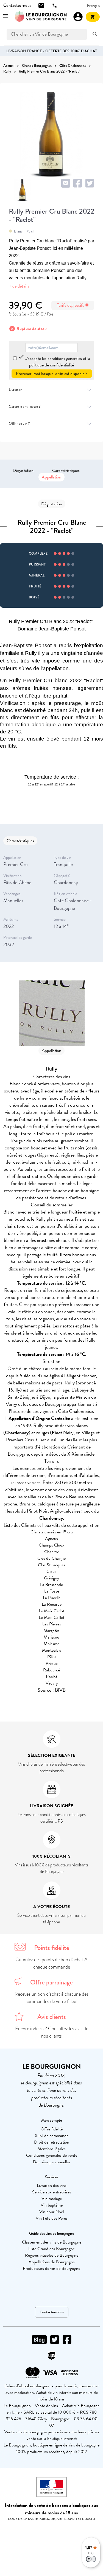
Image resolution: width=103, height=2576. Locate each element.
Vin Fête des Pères (52, 2218)
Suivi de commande (52, 2136)
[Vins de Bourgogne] (41, 17)
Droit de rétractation (52, 2142)
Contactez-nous (52, 2312)
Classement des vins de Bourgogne (52, 2242)
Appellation (51, 477)
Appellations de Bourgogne (52, 2262)
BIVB (60, 1690)
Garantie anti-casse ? (25, 407)
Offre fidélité (52, 2129)
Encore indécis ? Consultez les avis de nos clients (52, 2032)
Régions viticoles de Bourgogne (52, 2255)
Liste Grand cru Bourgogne (51, 2249)
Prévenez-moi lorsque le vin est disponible (52, 374)
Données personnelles (52, 2162)
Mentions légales (51, 2149)
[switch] (91, 2559)
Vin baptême (52, 2205)
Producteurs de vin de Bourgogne (51, 2268)
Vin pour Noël (51, 2212)
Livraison (16, 390)
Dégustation (23, 471)
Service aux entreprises (52, 2192)
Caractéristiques (66, 471)
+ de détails (19, 286)
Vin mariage (52, 2199)
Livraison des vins (52, 2185)
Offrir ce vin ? (19, 424)
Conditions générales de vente (52, 2155)
